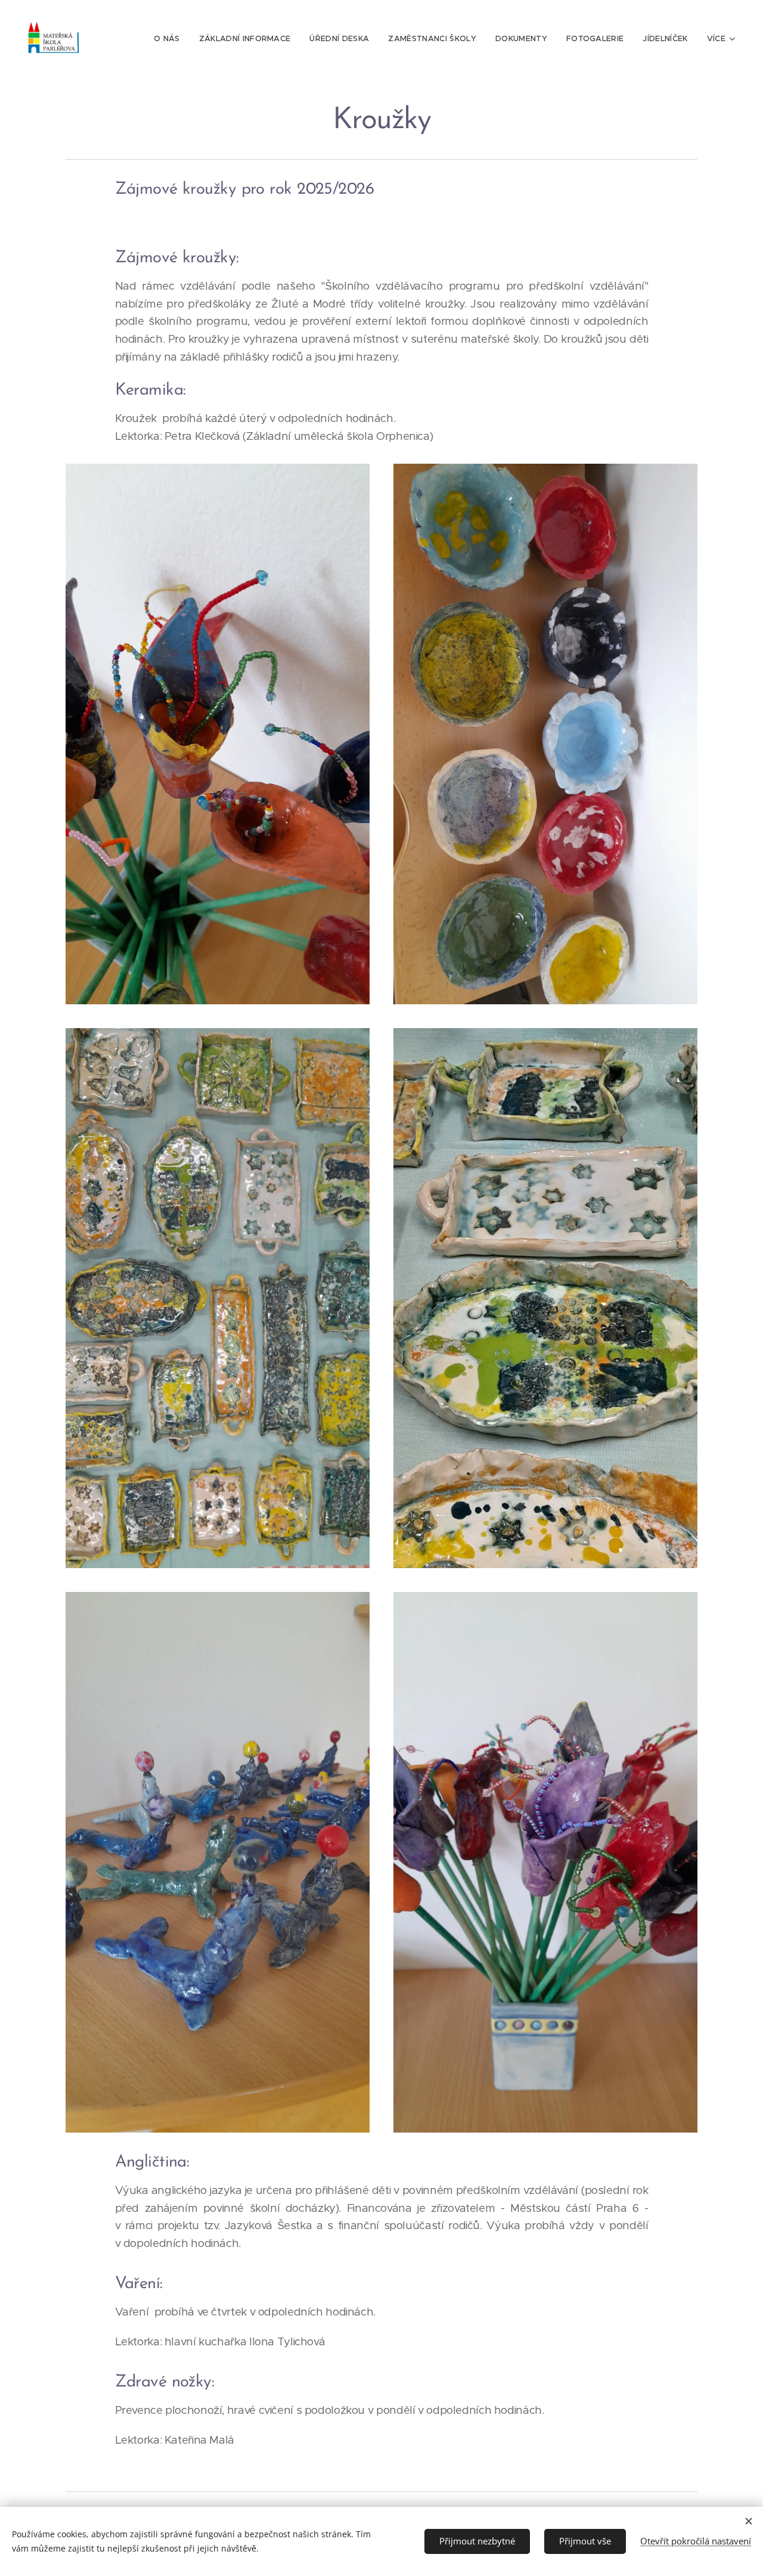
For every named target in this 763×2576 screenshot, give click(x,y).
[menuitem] (170, 39)
